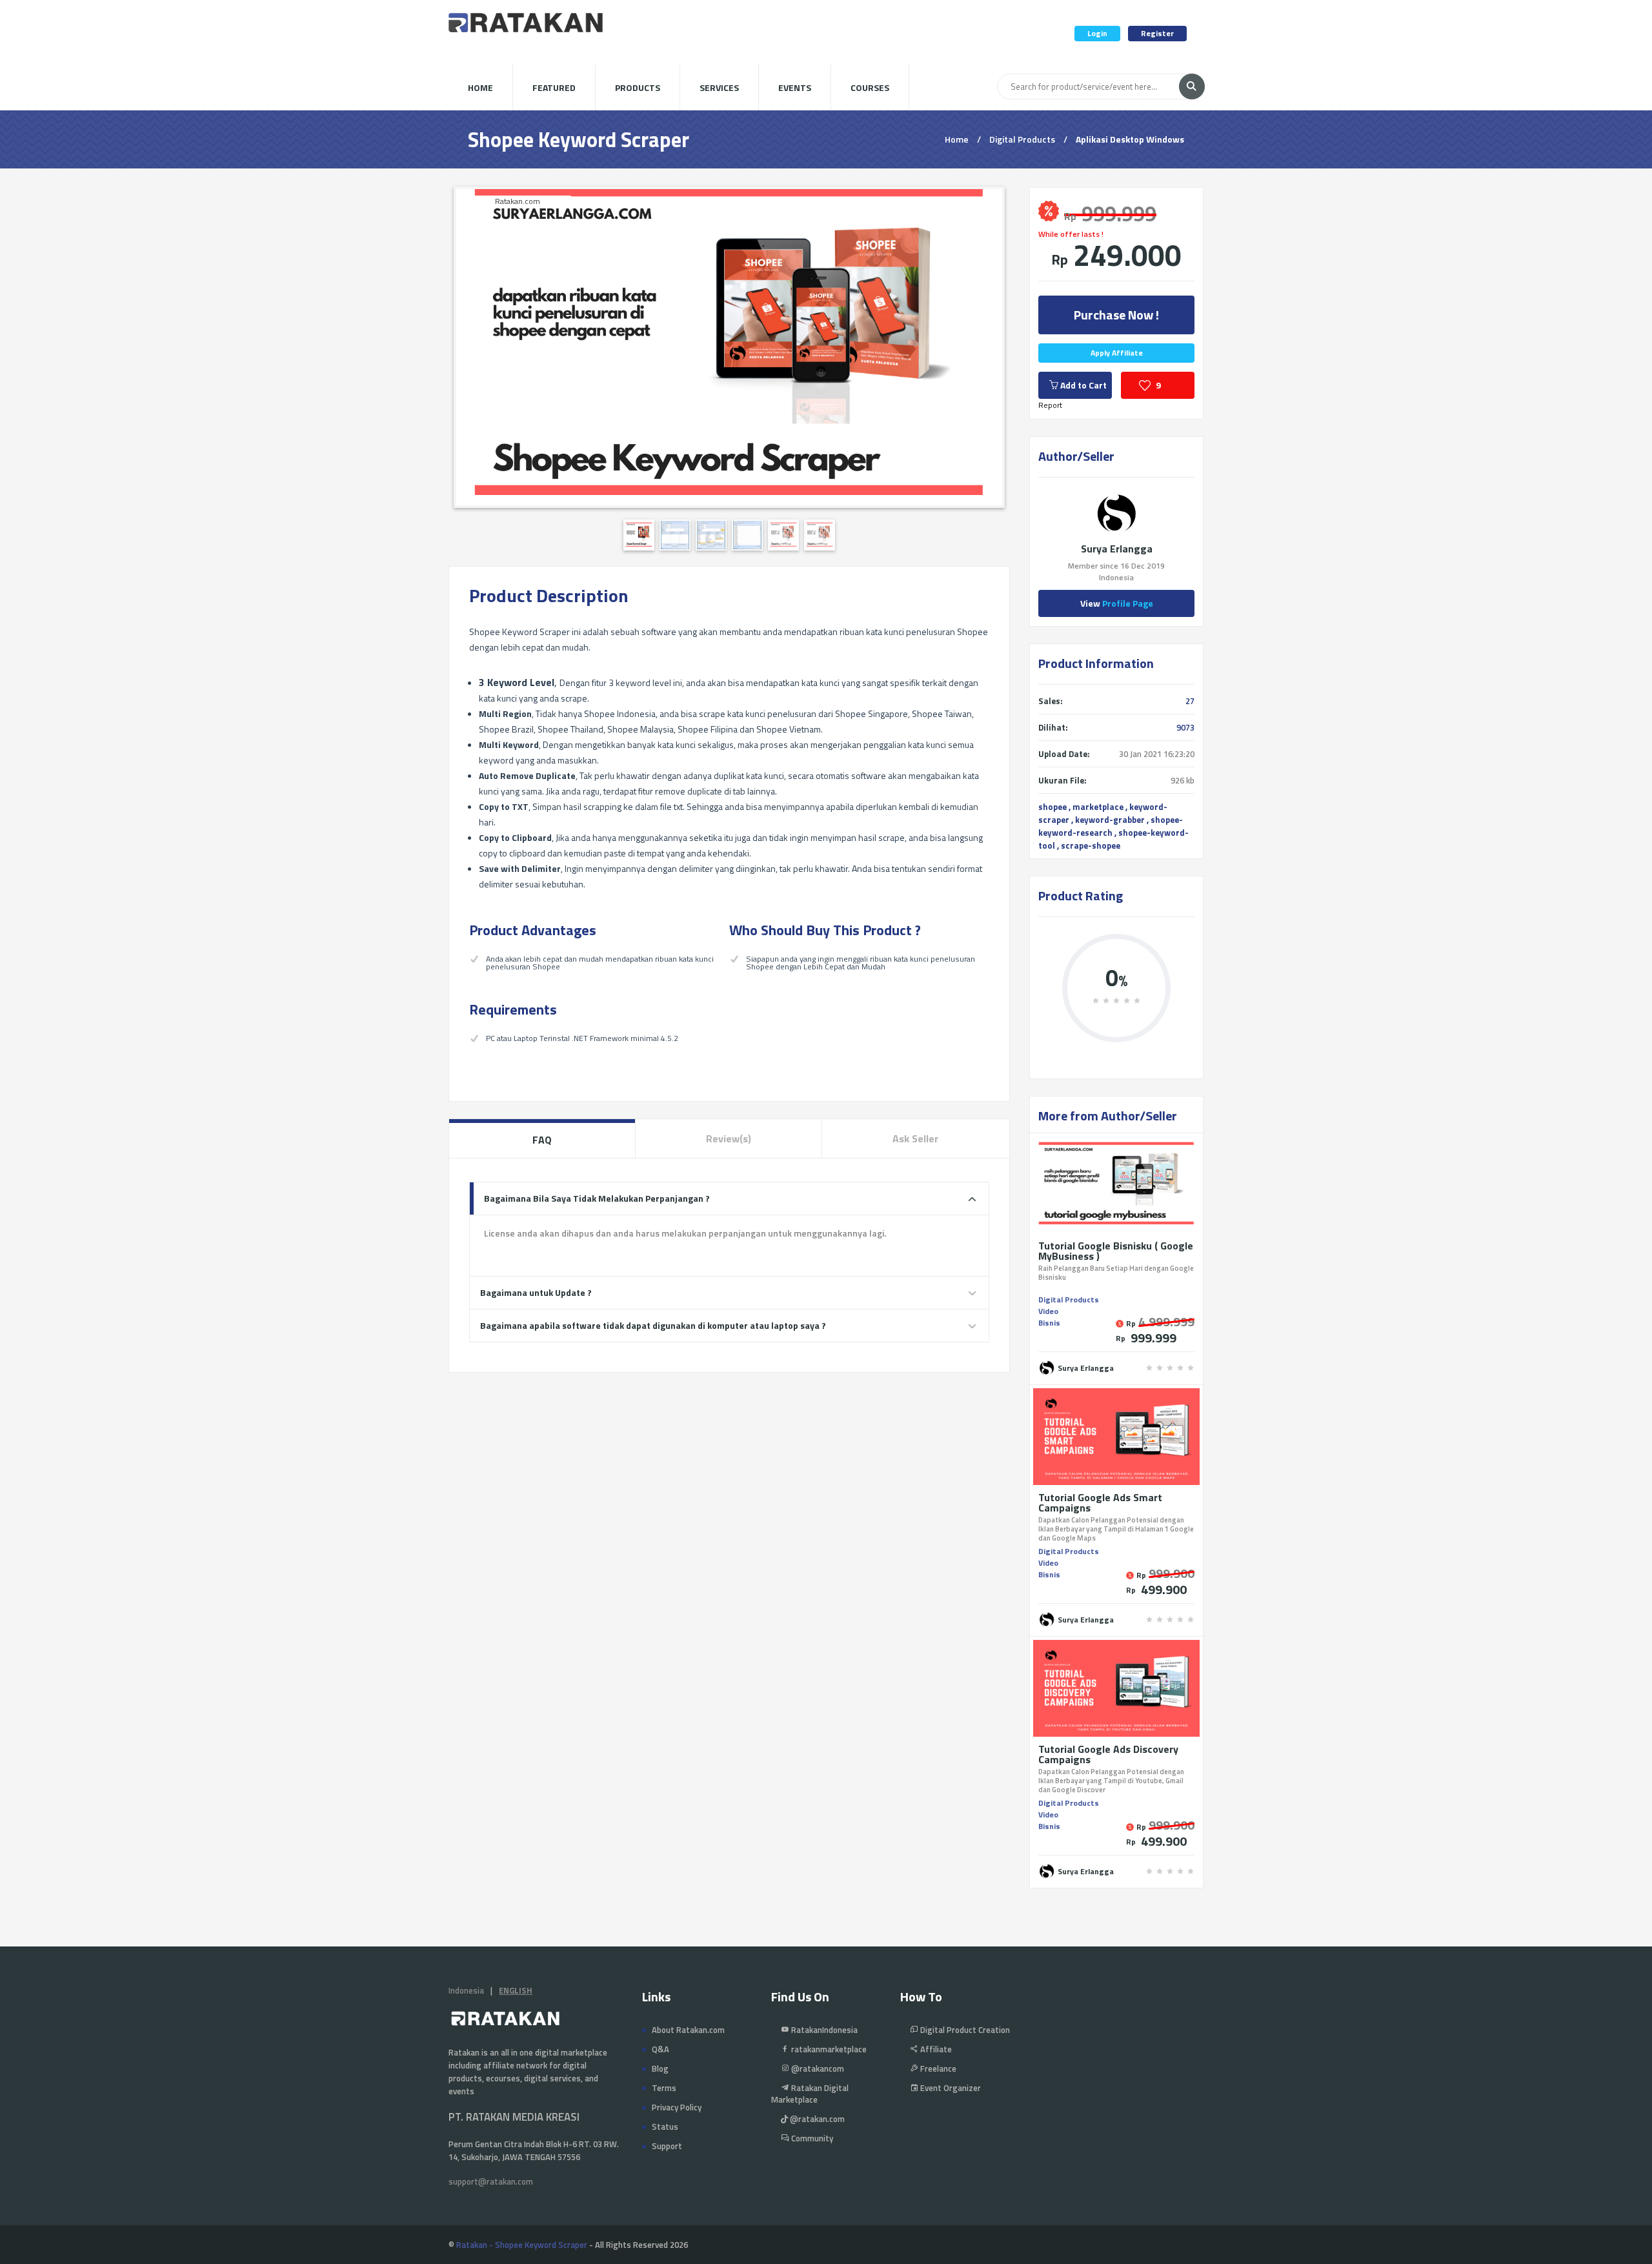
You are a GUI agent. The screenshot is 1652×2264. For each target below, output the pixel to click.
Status (665, 2127)
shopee (1053, 807)
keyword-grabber (1110, 820)
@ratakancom (817, 2068)
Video (1048, 1311)
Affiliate (935, 2049)
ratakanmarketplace (828, 2049)
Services (719, 87)
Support (667, 2146)
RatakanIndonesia (823, 2030)
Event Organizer (950, 2088)
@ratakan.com (816, 2119)
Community (811, 2138)
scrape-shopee (1091, 845)
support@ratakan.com (491, 2181)
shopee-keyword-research (1111, 826)
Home (480, 87)
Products (638, 87)
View (1117, 603)
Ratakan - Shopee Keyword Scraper (522, 2245)
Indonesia (466, 1990)
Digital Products (1022, 139)
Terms (664, 2088)
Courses (870, 87)
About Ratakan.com (688, 2030)
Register (1157, 33)
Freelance (937, 2068)
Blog (660, 2068)
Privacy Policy (677, 2107)
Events (795, 87)
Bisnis (1049, 1323)
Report (1050, 405)
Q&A (660, 2049)
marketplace (1098, 807)
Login (1097, 33)
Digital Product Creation (964, 2030)
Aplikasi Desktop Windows (1130, 139)
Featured (554, 87)
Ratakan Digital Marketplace (810, 2094)
